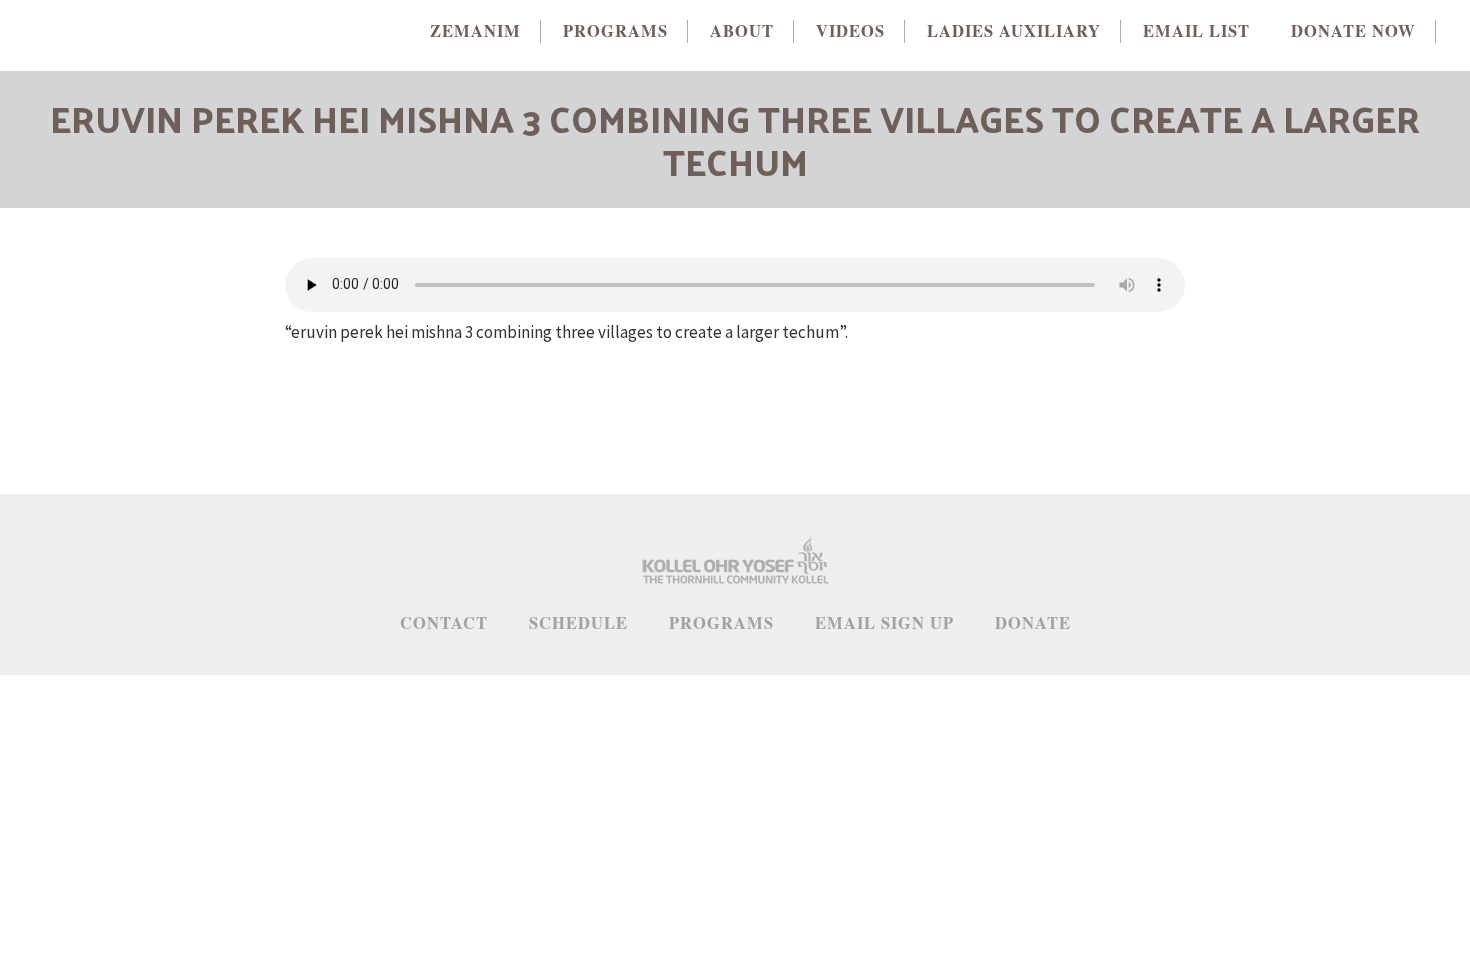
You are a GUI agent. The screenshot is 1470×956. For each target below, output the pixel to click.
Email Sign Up (884, 623)
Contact (444, 623)
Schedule (578, 623)
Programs (721, 623)
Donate (1033, 623)
